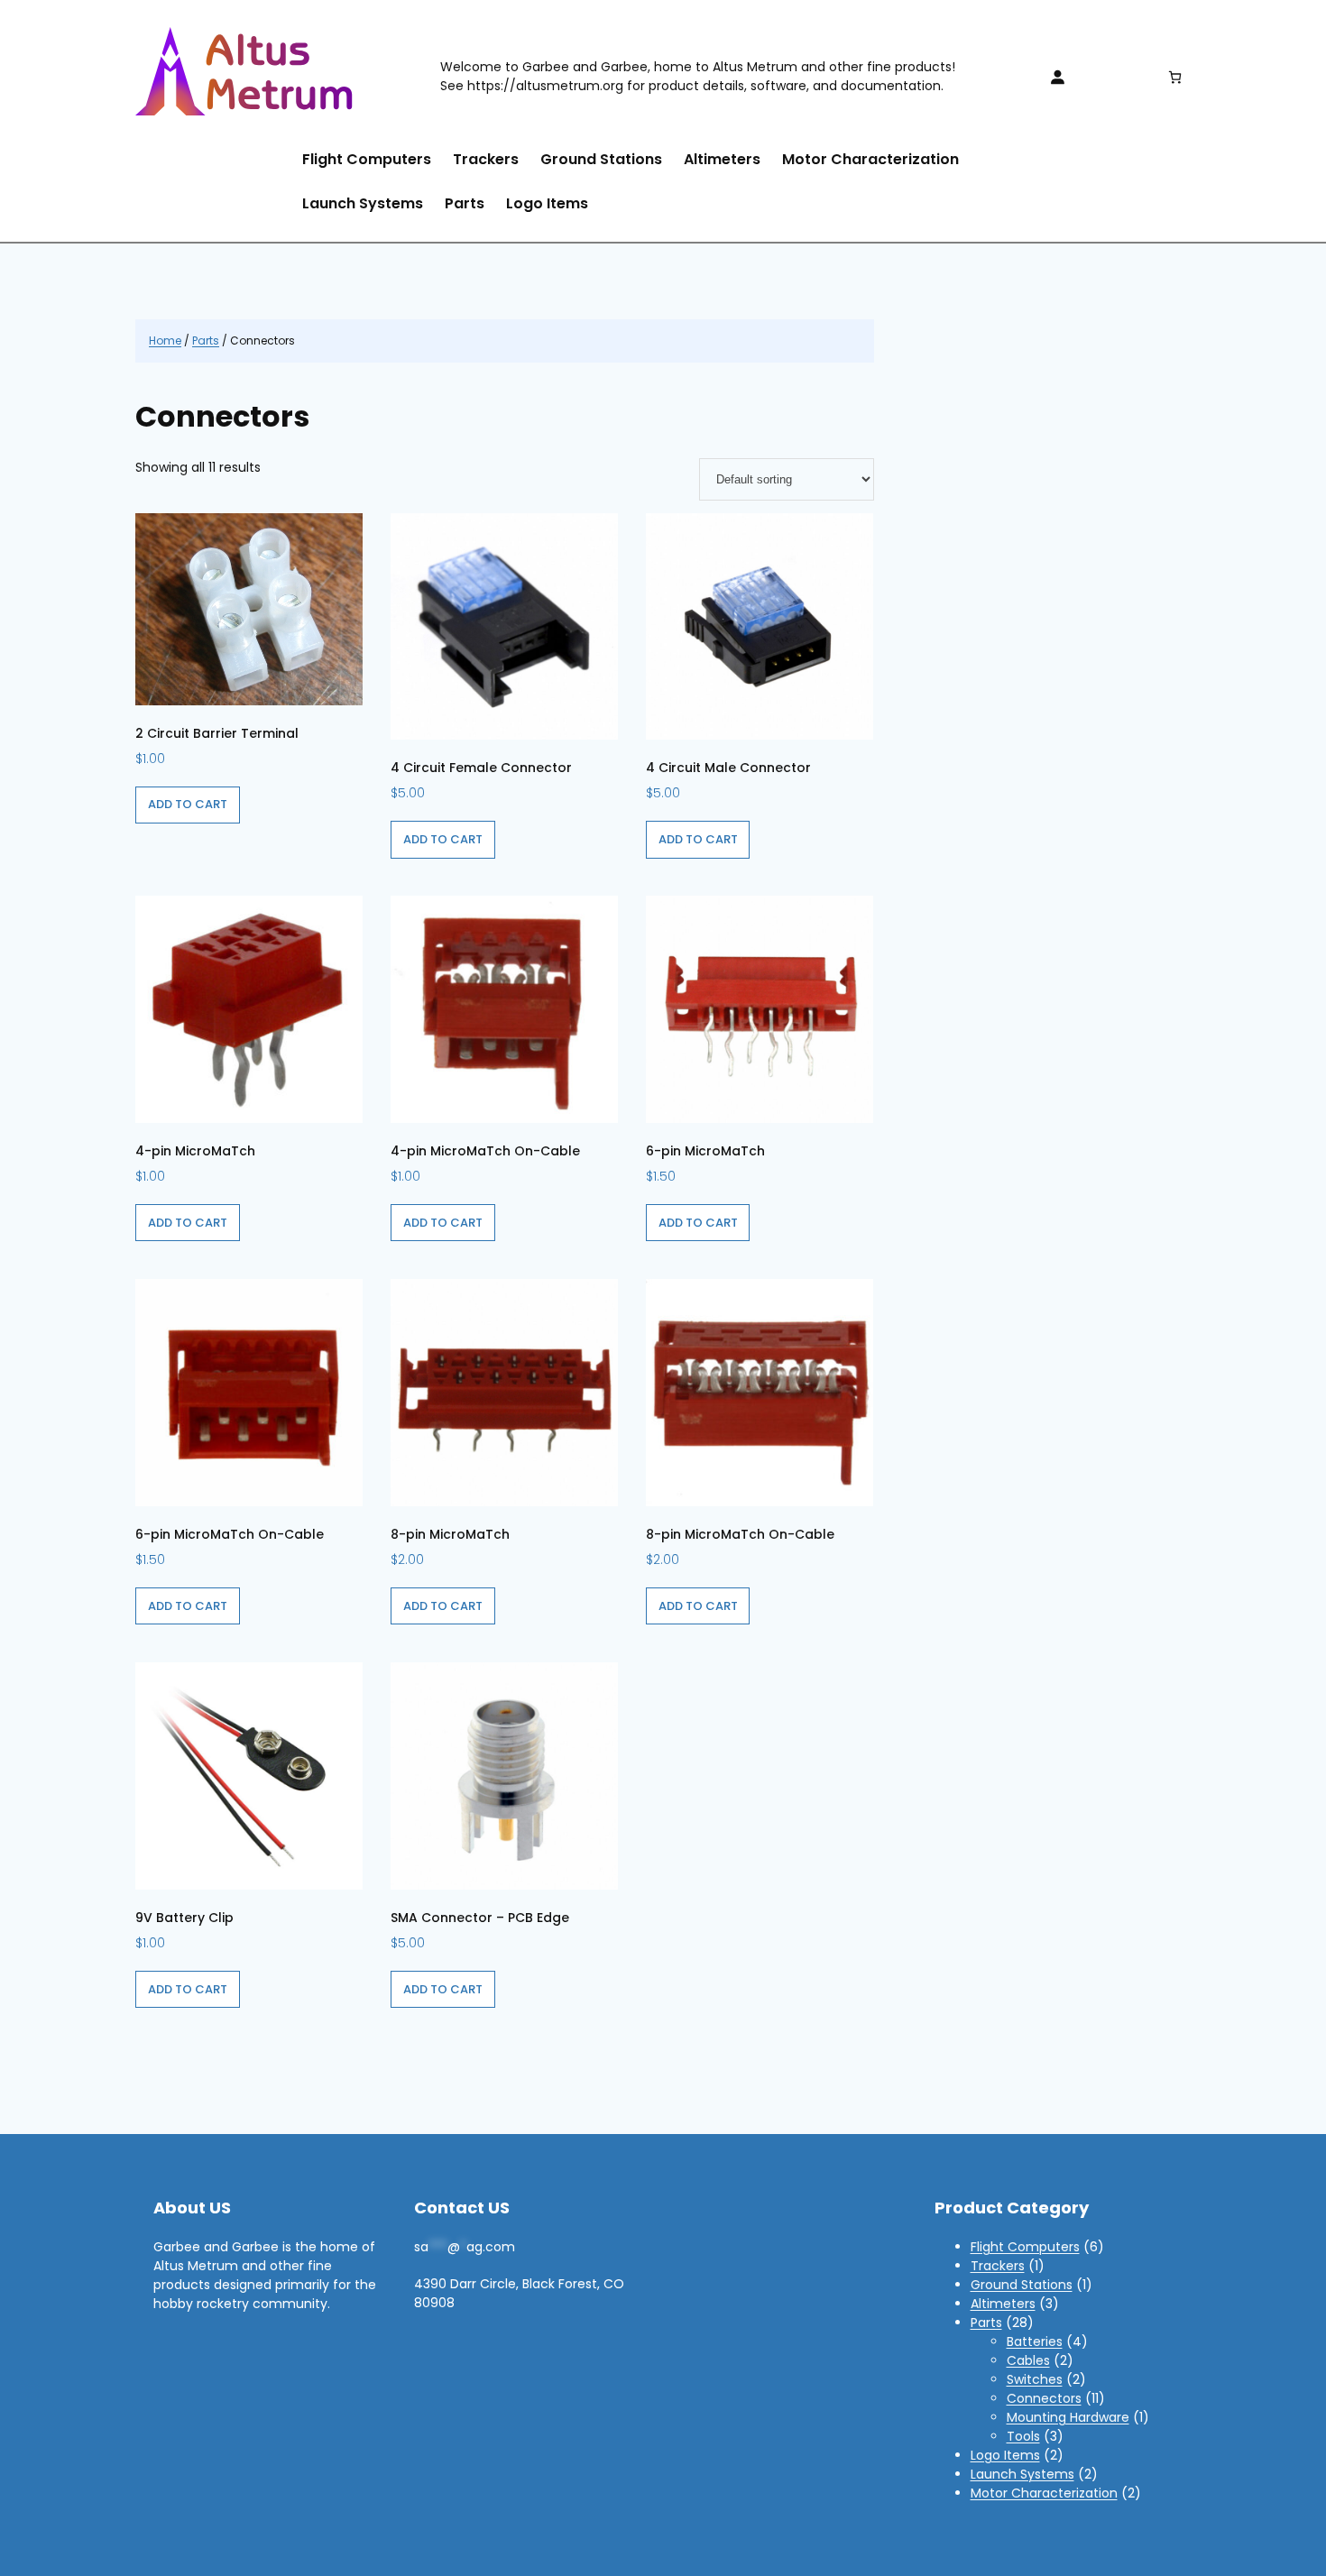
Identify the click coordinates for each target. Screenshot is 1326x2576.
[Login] (1057, 77)
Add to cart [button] (188, 804)
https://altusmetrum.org (545, 86)
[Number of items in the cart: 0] (1175, 77)
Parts (206, 340)
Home (165, 340)
